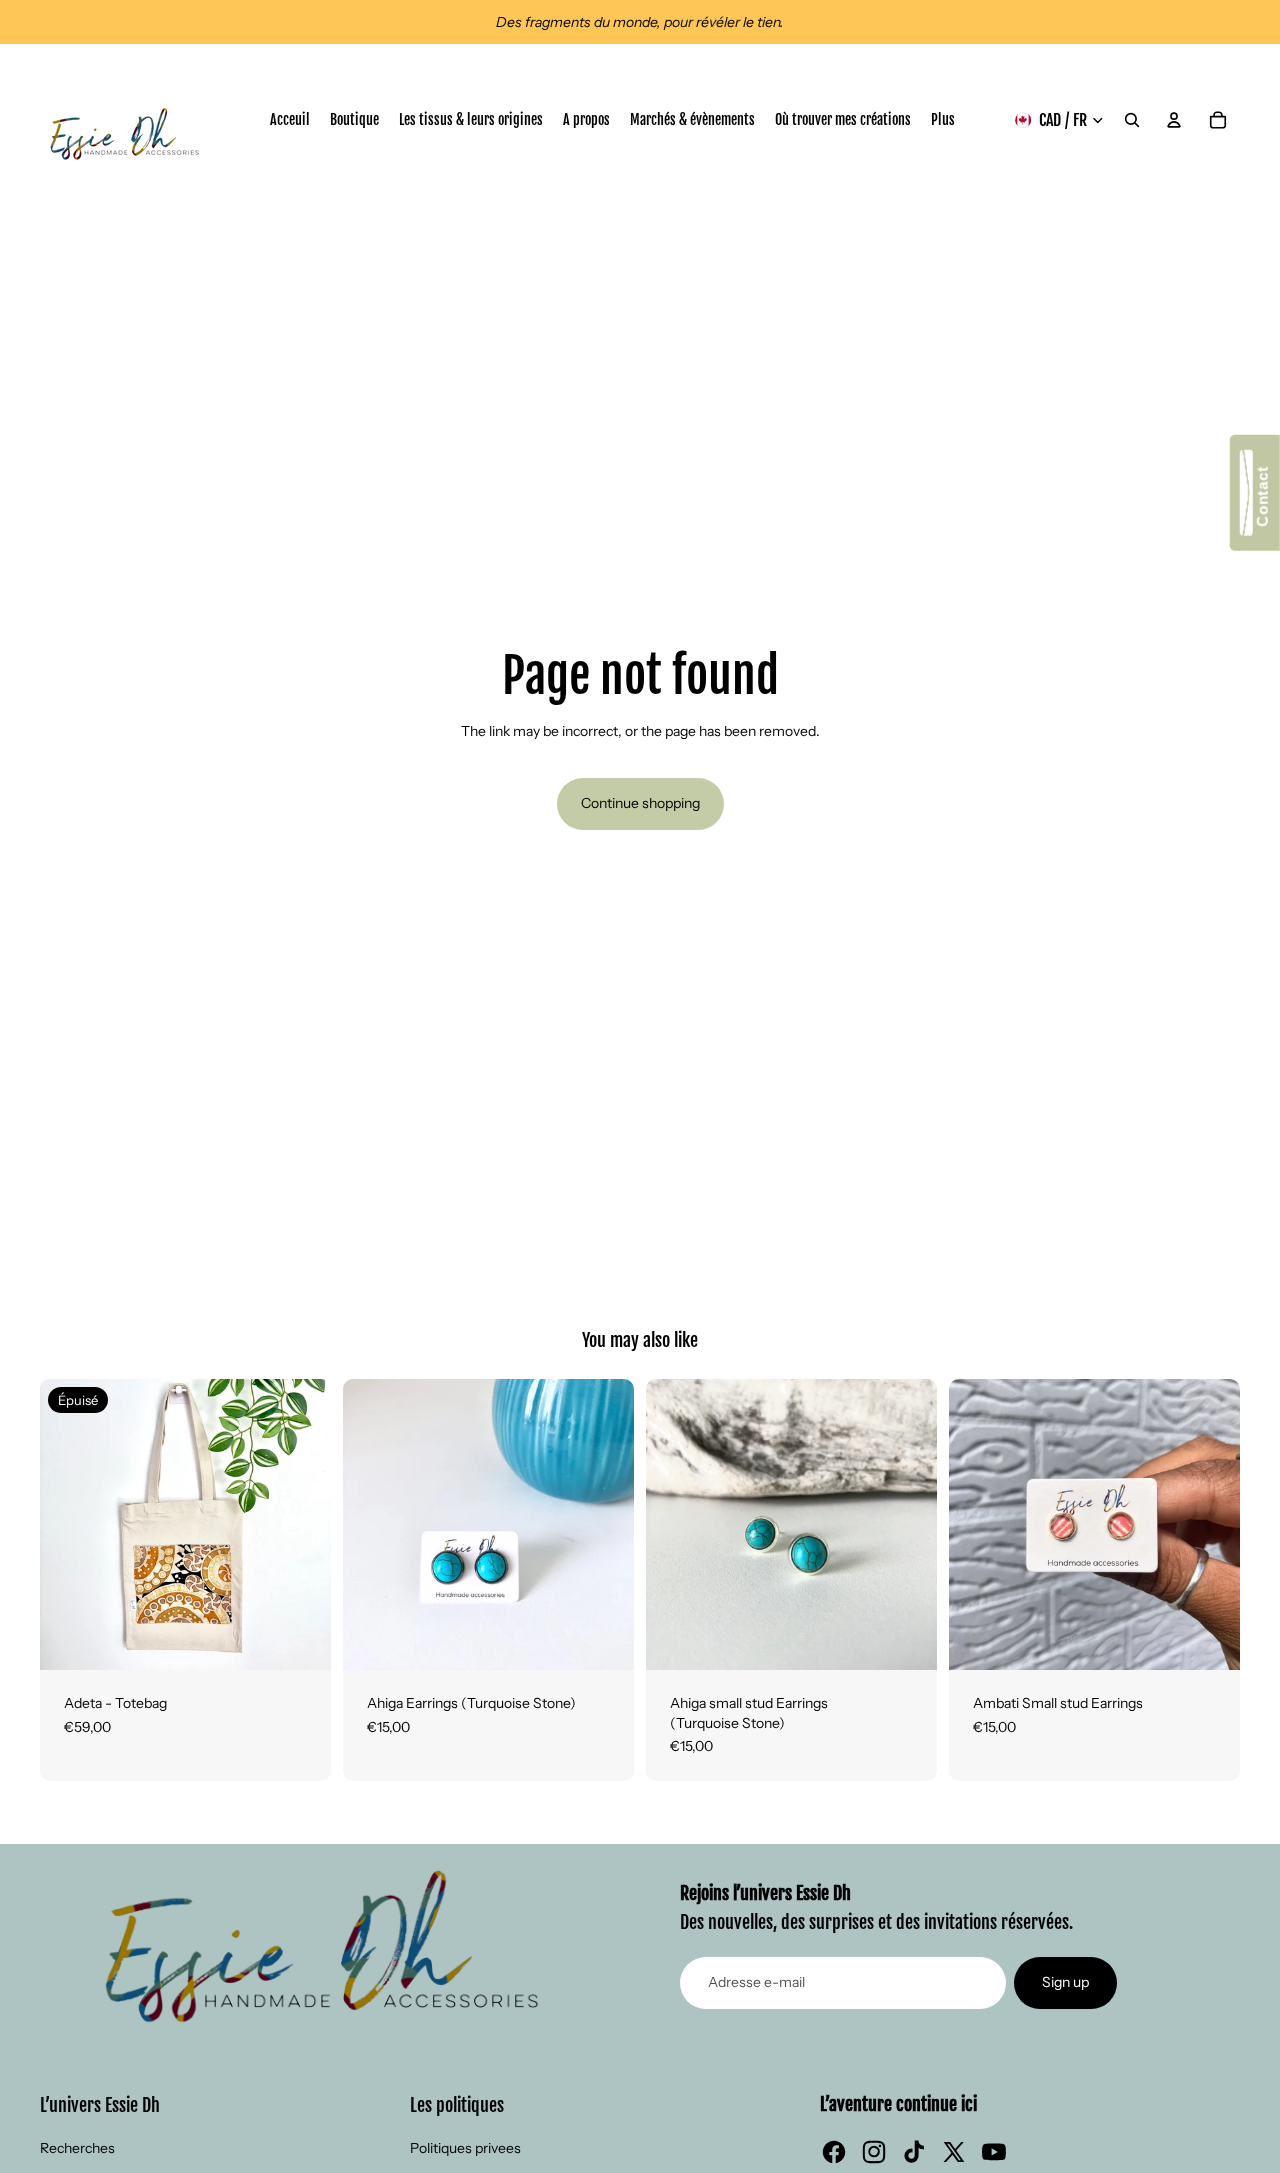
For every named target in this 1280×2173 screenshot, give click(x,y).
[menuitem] (943, 120)
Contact (1262, 500)
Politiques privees (465, 2148)
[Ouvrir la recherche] (1132, 120)
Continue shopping (640, 803)
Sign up (1065, 1982)
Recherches (77, 2148)
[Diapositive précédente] (70, 1524)
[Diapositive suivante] (301, 1524)
